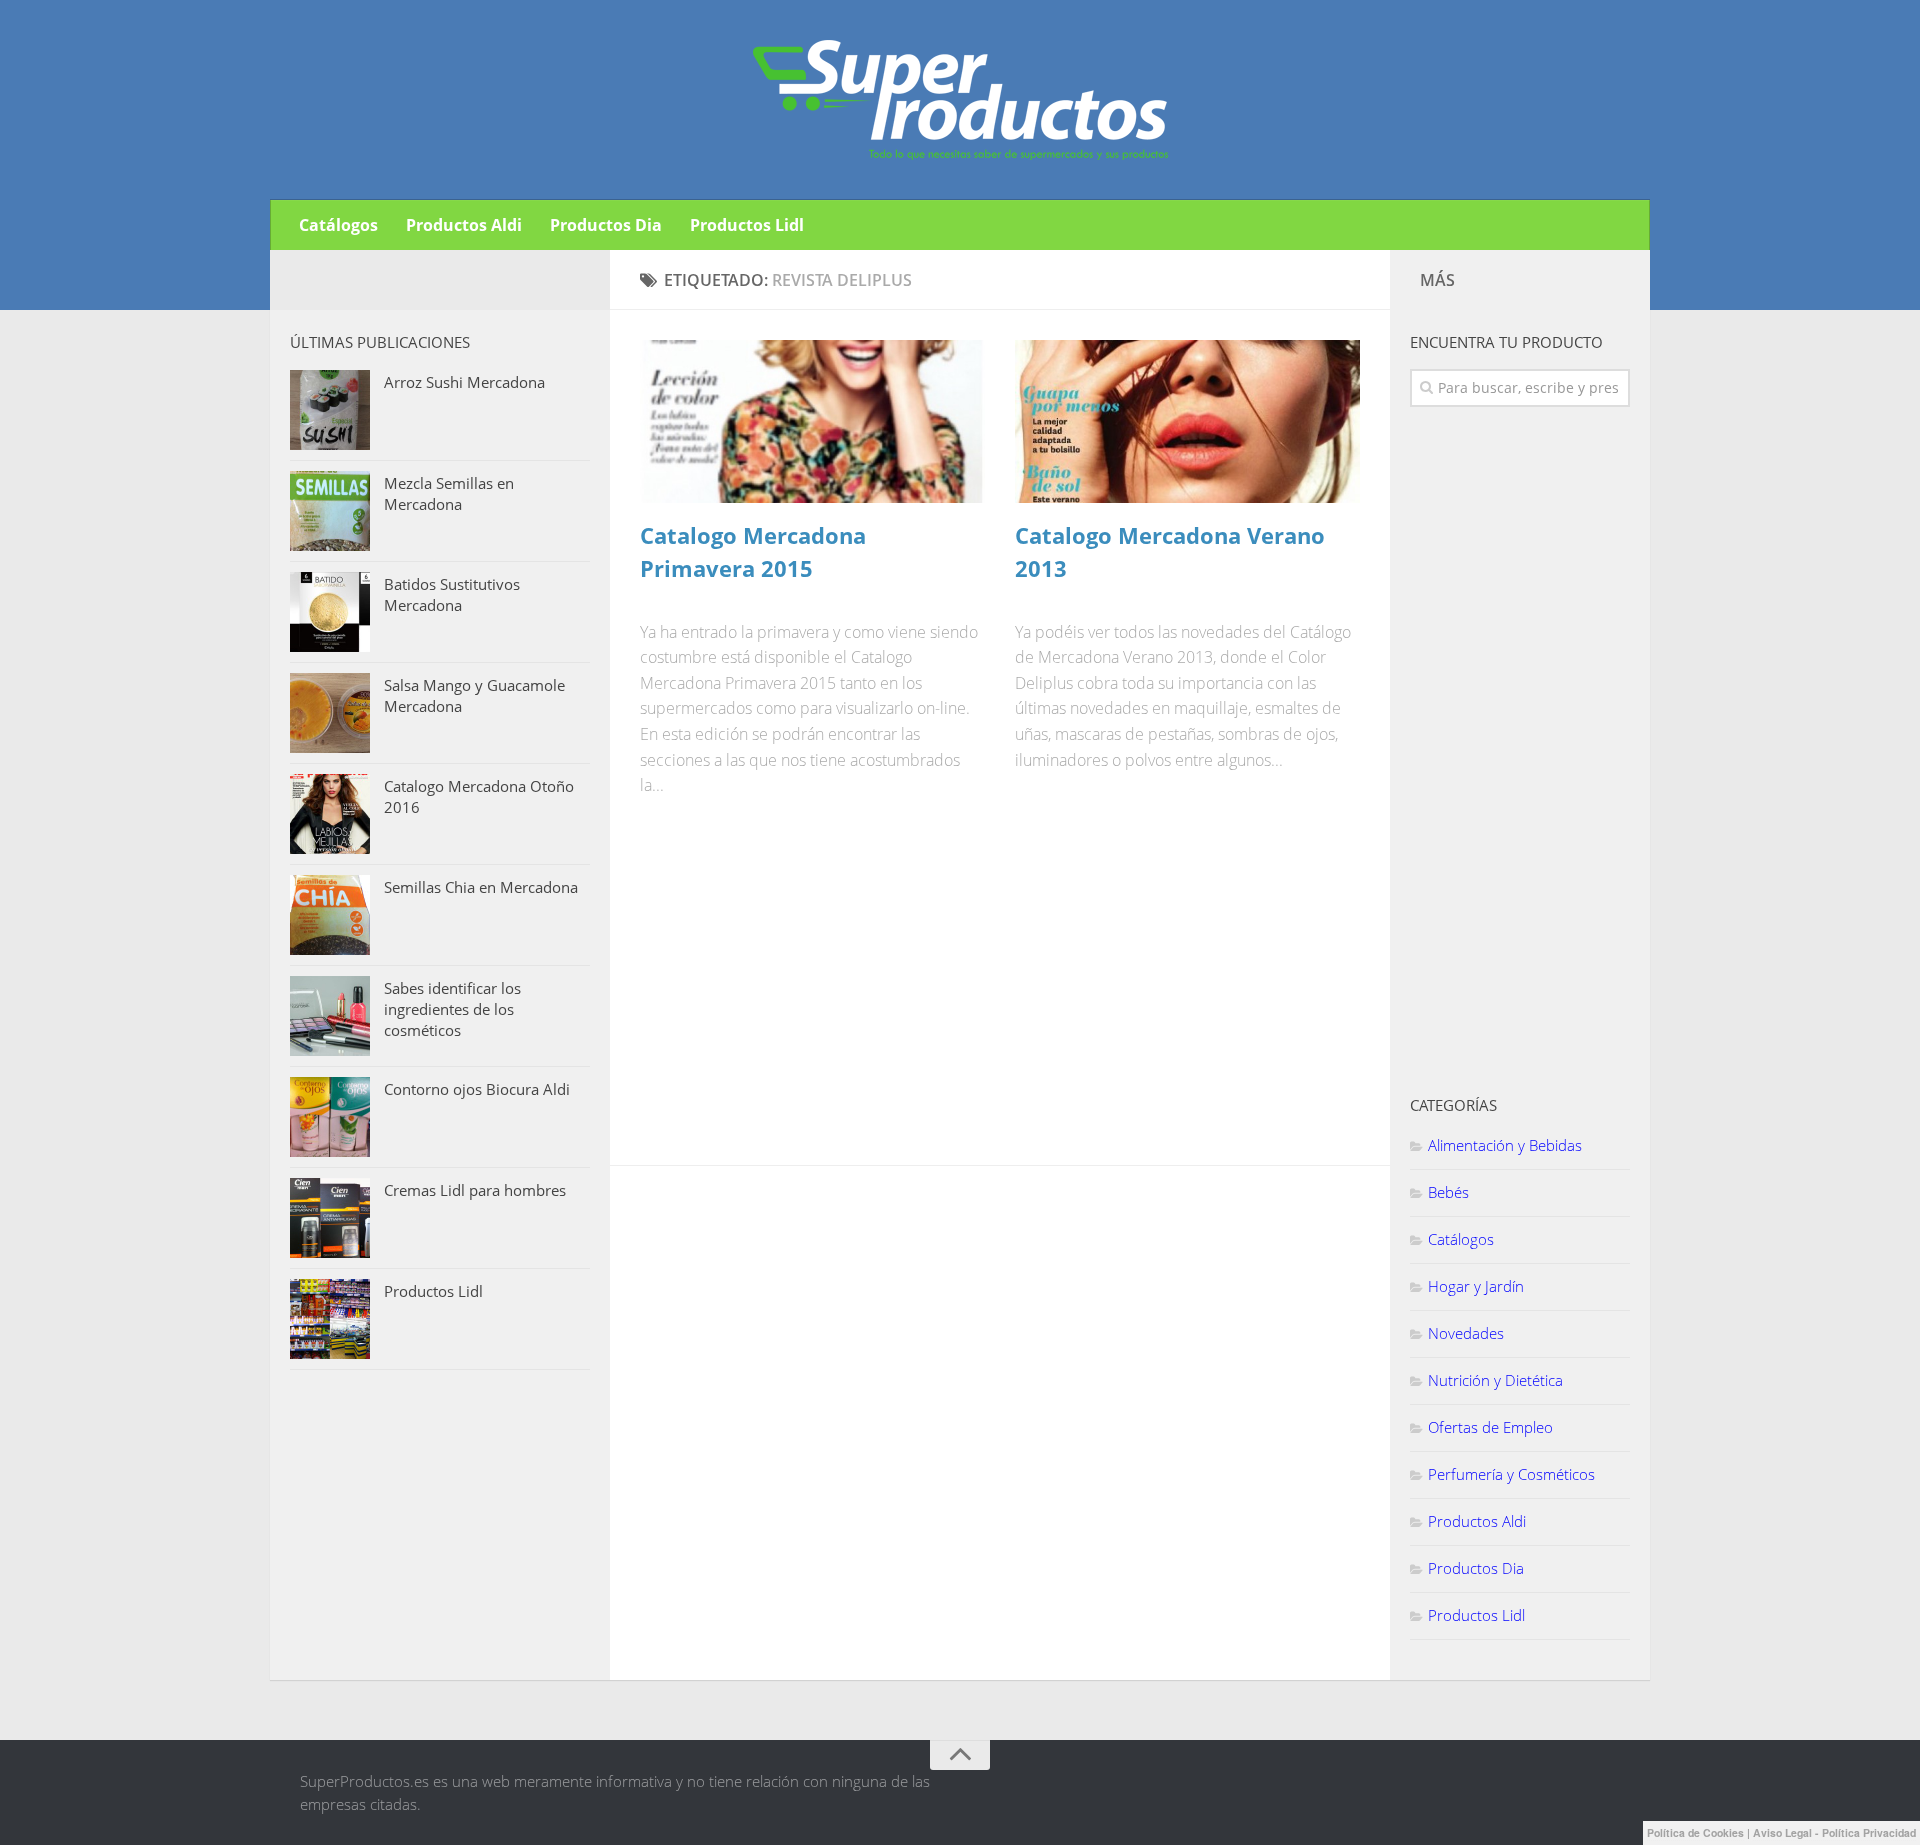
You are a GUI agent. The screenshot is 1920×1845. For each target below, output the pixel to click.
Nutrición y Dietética (1495, 1380)
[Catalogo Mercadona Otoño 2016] (330, 814)
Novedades (1466, 1333)
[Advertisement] (790, 994)
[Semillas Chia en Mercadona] (330, 915)
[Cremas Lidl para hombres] (330, 1218)
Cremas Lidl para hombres (475, 1190)
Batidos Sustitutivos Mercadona (452, 594)
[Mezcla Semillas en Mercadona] (330, 511)
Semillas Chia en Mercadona (481, 887)
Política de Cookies (1695, 1832)
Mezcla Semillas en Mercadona (449, 493)
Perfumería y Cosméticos (1511, 1474)
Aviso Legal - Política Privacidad (1834, 1832)
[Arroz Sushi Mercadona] (330, 410)
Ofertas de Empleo (1490, 1427)
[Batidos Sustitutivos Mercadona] (330, 612)
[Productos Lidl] (330, 1319)
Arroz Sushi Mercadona (464, 382)
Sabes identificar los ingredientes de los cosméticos (452, 1009)
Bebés (1448, 1192)
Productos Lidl (747, 225)
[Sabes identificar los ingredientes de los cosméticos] (330, 1016)
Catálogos (338, 225)
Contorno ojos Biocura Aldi (477, 1089)
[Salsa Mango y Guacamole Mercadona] (330, 713)
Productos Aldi (464, 225)
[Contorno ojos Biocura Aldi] (330, 1117)
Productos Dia (606, 225)
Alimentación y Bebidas (1505, 1145)
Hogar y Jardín (1476, 1286)
